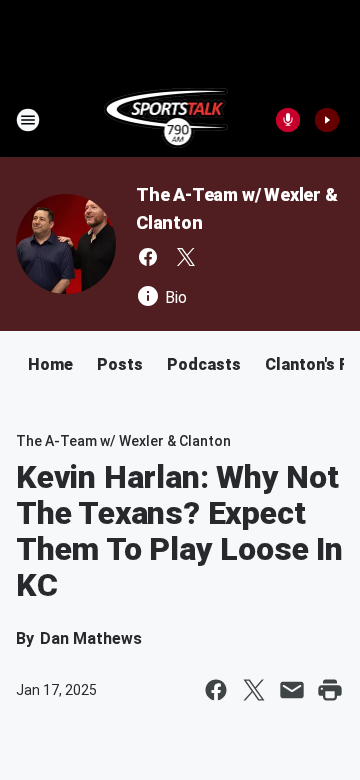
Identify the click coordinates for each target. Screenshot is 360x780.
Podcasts (204, 364)
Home (50, 364)
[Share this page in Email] (292, 690)
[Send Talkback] (288, 120)
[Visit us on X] (186, 257)
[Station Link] (166, 120)
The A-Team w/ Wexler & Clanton (123, 441)
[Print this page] (330, 690)
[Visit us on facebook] (148, 257)
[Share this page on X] (254, 690)
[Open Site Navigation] (28, 120)
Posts (120, 364)
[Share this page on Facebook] (216, 690)
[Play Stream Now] (327, 120)
